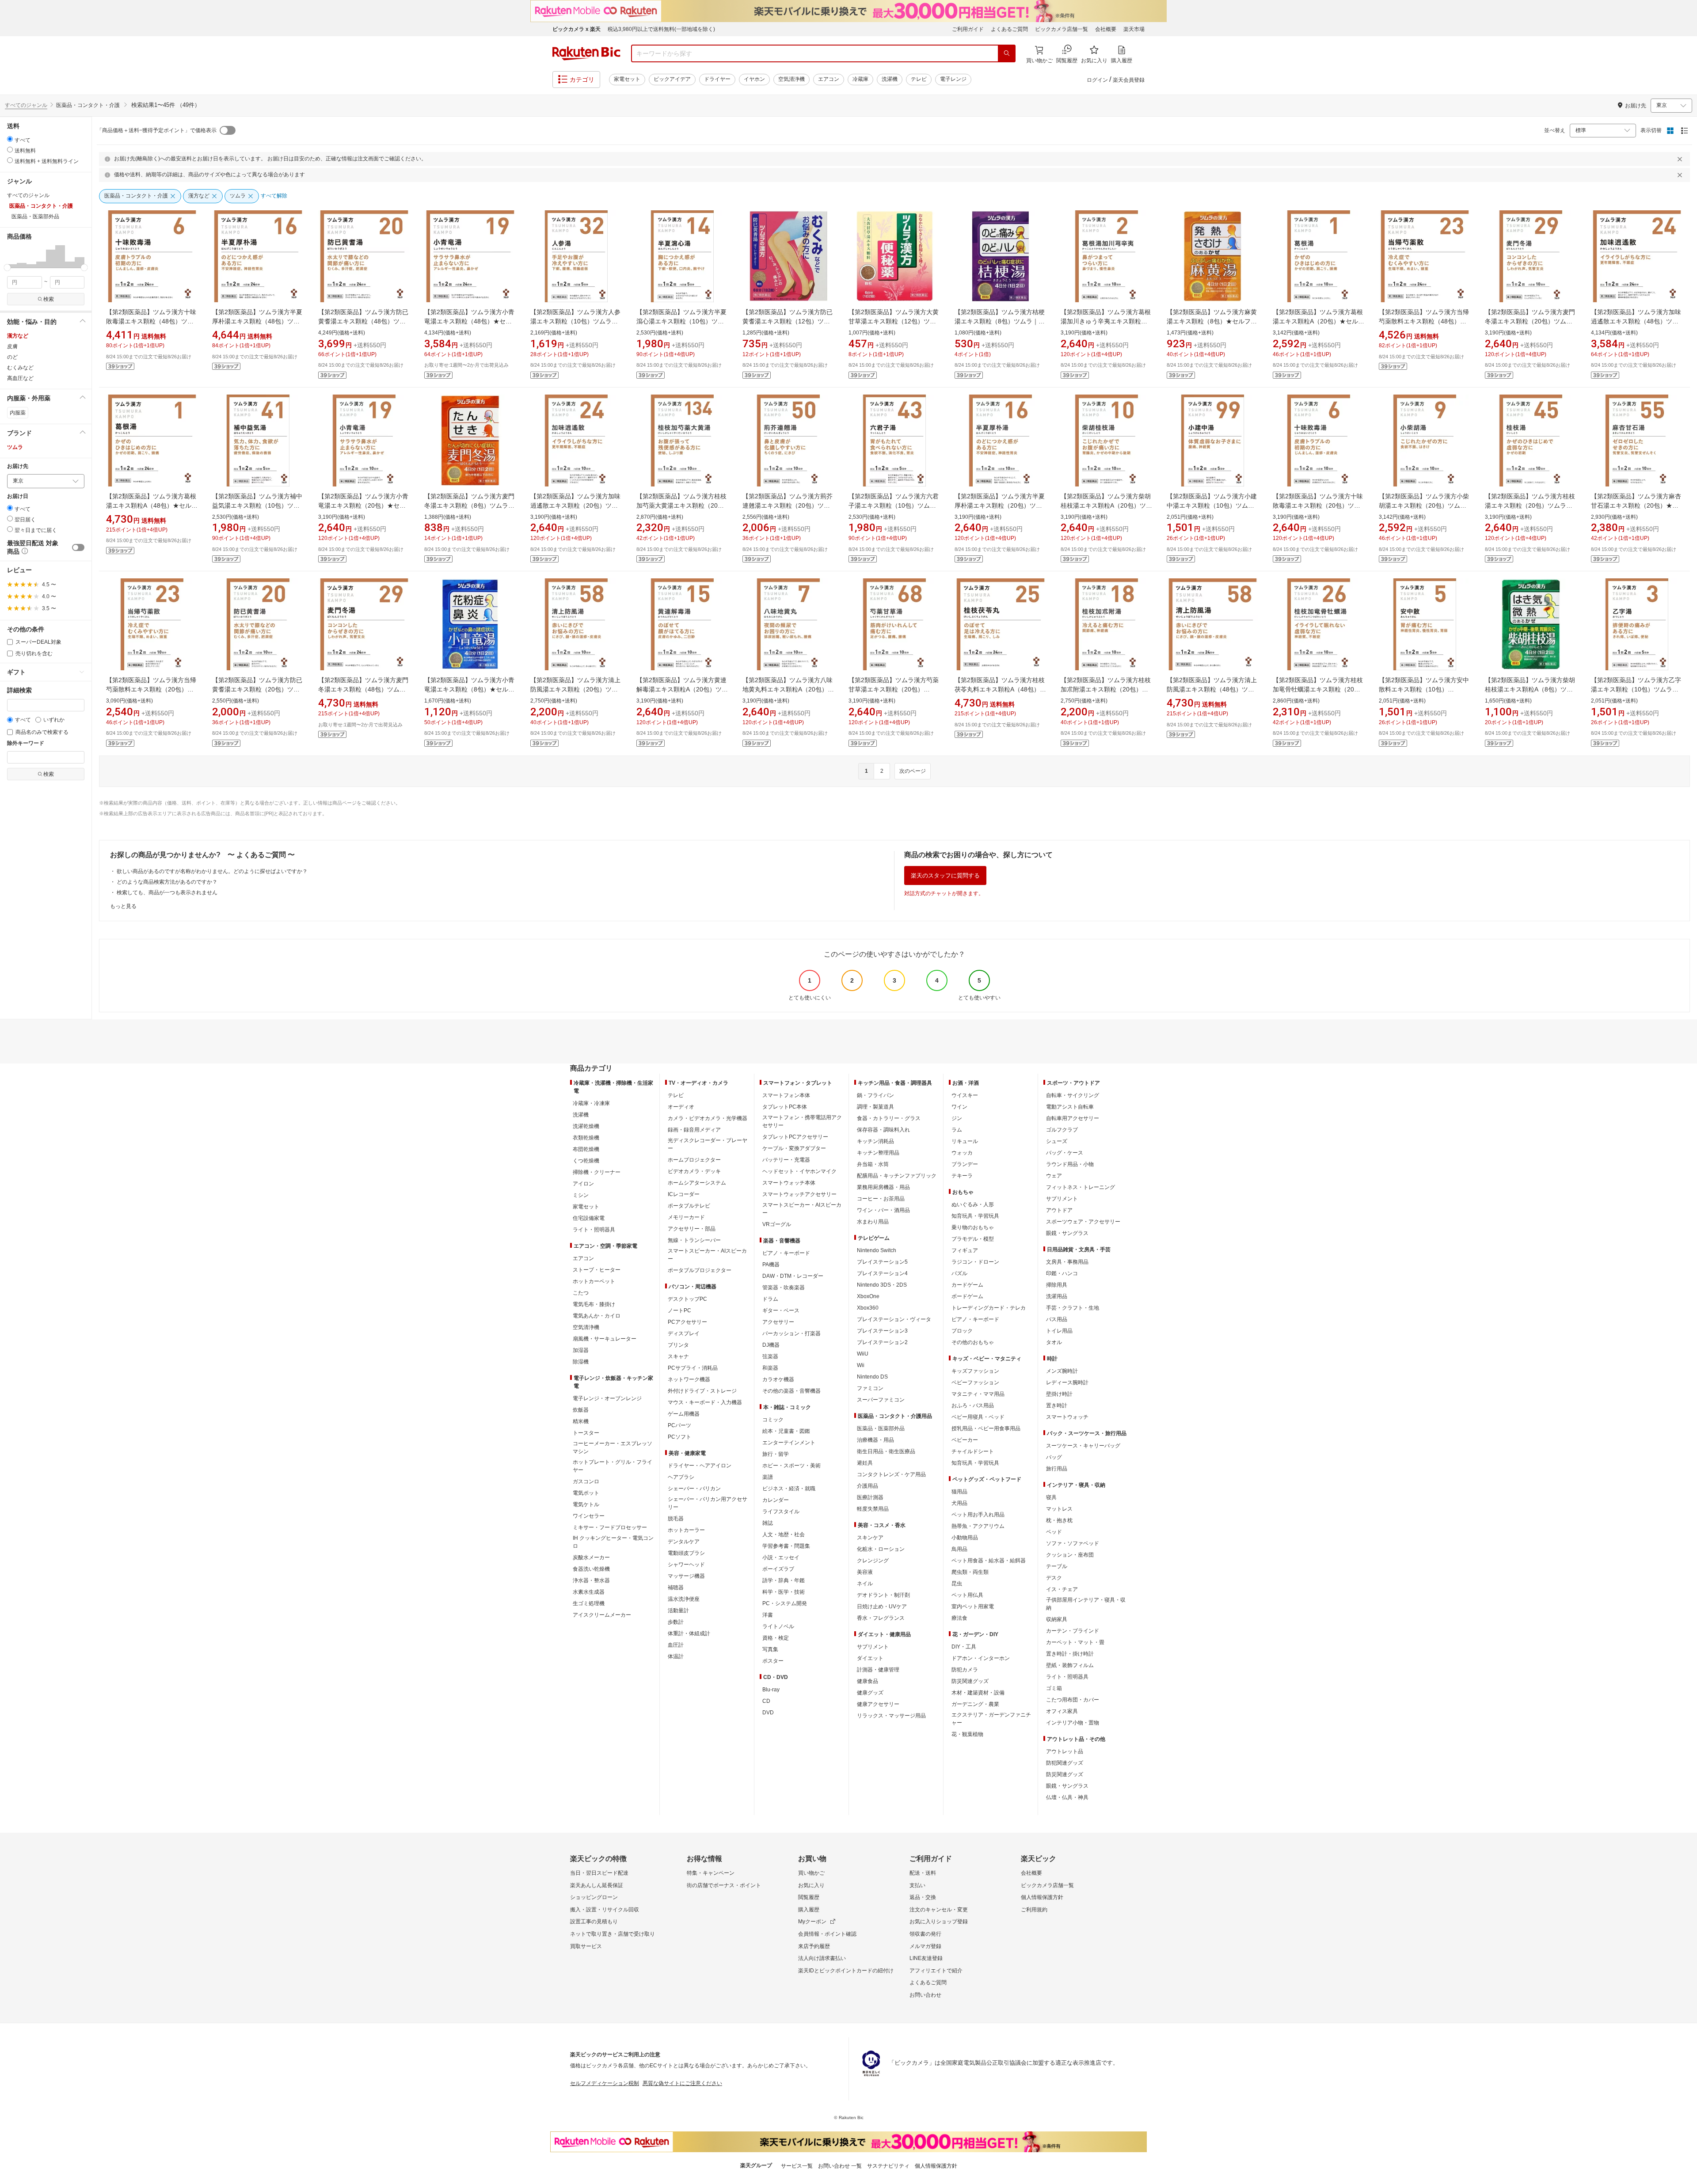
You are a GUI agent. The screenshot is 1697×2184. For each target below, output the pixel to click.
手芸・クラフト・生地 (1073, 1308)
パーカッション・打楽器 (791, 1333)
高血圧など (20, 378)
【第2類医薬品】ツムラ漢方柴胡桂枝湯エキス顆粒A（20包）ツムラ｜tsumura (1106, 505)
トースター (586, 1433)
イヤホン (754, 79)
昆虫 (957, 1584)
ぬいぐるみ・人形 (973, 1204)
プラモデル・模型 (973, 1239)
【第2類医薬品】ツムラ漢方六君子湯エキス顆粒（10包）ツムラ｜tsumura (894, 505)
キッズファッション (975, 1371)
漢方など (18, 336)
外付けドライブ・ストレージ (702, 1391)
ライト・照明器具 (594, 1230)
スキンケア (870, 1538)
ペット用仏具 (967, 1595)
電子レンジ (953, 79)
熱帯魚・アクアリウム (978, 1526)
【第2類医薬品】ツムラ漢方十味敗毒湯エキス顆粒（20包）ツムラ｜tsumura (1318, 505)
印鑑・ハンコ (1062, 1273)
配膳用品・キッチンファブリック (897, 1176)
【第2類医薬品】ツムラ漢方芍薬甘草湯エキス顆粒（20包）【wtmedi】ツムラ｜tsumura (894, 689)
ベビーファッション (975, 1383)
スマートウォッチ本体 (789, 1183)
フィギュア (965, 1250)
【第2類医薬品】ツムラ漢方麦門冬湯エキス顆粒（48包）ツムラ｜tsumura (363, 689)
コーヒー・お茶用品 (881, 1199)
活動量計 (678, 1610)
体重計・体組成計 (689, 1633)
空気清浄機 (791, 79)
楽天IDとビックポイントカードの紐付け (846, 1971)
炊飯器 (581, 1410)
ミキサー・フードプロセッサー (610, 1527)
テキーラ (962, 1176)
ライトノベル (778, 1626)
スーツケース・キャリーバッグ (1083, 1446)
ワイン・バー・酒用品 (883, 1210)
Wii (861, 1365)
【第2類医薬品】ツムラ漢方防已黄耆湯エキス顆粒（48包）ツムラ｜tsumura (363, 321)
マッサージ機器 (686, 1576)
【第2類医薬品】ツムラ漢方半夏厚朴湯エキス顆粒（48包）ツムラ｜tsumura (257, 321)
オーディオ (681, 1107)
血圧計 (676, 1645)
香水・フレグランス (881, 1618)
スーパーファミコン (881, 1400)
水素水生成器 (589, 1592)
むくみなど (20, 368)
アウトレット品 (1065, 1751)
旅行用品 (1057, 1469)
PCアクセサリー (687, 1322)
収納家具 (1057, 1619)
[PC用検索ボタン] (1007, 53)
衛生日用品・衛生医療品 (886, 1451)
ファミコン (870, 1388)
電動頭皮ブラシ (686, 1553)
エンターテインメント (789, 1443)
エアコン (829, 79)
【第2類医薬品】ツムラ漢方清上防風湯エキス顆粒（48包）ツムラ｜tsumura (1212, 689)
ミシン (581, 1195)
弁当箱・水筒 (873, 1164)
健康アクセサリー (878, 1704)
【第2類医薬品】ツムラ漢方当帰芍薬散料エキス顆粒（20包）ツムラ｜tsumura (151, 689)
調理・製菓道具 (875, 1107)
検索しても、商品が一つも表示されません (167, 893)
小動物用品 (965, 1538)
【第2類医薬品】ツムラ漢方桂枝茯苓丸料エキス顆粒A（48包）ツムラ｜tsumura (1000, 689)
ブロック (962, 1331)
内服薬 (18, 413)
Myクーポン (812, 1922)
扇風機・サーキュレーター (605, 1339)
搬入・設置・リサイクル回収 (605, 1910)
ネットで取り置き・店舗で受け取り (613, 1934)
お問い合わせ (925, 1995)
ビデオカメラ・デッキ (694, 1171)
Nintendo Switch (877, 1250)
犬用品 (959, 1503)
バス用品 (1057, 1319)
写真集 (770, 1649)
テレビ (919, 79)
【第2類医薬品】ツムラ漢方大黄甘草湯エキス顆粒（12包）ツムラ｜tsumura (894, 321)
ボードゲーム (967, 1296)
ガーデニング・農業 (975, 1704)
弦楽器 (770, 1356)
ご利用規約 (1034, 1910)
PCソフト (679, 1437)
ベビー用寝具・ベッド (978, 1417)
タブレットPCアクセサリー (795, 1137)
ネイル (865, 1584)
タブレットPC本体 (785, 1107)
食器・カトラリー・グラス (889, 1118)
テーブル (1057, 1566)
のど (12, 357)
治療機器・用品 (875, 1440)
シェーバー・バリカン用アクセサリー (708, 1503)
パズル (959, 1273)
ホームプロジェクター (694, 1160)
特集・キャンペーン (711, 1873)
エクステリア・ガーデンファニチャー (991, 1719)
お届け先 (18, 466)
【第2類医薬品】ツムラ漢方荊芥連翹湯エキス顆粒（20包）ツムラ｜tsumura (788, 505)
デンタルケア (684, 1542)
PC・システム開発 (785, 1603)
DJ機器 (771, 1345)
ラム (957, 1130)
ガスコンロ (586, 1481)
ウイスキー (965, 1095)
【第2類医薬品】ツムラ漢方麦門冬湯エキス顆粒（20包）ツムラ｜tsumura (1530, 321)
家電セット (627, 79)
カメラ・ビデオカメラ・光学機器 (708, 1118)
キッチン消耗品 (875, 1141)
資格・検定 (776, 1638)
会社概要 (1106, 29)
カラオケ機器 (778, 1379)
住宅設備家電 (589, 1218)
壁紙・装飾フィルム (1070, 1665)
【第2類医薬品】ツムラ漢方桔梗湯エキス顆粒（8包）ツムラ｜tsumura (1000, 321)
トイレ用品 (1059, 1331)
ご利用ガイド (968, 29)
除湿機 (581, 1362)
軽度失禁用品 (873, 1509)
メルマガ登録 (925, 1946)
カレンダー (776, 1500)
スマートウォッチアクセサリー (799, 1194)
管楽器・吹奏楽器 (784, 1288)
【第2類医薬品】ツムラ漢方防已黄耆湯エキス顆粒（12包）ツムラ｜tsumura (788, 321)
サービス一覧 (797, 2166)
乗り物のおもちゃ (973, 1227)
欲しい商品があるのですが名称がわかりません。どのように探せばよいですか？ (212, 871)
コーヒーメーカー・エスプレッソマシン (613, 1447)
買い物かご (811, 1873)
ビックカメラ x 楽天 (576, 29)
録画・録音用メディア (694, 1130)
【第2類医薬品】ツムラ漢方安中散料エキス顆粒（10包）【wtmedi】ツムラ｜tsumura (1424, 689)
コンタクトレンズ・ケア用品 (891, 1474)
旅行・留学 (776, 1454)
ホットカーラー (686, 1530)
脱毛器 (676, 1519)
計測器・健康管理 (878, 1670)
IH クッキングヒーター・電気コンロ (613, 1542)
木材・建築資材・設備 (978, 1693)
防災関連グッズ (970, 1681)
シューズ (1057, 1141)
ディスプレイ (684, 1333)
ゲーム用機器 (684, 1414)
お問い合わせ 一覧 (840, 2166)
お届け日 (18, 496)
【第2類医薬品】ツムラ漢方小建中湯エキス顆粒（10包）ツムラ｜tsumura (1212, 505)
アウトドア (1059, 1210)
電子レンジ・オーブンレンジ (607, 1398)
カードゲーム (967, 1285)
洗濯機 (890, 79)
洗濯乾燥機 (586, 1126)
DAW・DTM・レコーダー (793, 1276)
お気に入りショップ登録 (939, 1922)
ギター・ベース (781, 1310)
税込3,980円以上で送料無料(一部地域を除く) (661, 29)
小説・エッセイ (781, 1557)
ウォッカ (962, 1153)
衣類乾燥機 (586, 1138)
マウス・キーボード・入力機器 (705, 1402)
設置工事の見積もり (594, 1922)
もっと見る (123, 906)
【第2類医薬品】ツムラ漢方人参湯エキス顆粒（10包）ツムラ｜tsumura (575, 321)
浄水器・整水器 (591, 1580)
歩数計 (676, 1622)
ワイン (959, 1107)
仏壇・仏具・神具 (1067, 1797)
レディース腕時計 (1067, 1383)
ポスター (773, 1661)
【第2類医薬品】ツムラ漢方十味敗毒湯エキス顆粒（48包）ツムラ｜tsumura (151, 321)
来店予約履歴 (814, 1946)
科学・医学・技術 (784, 1592)
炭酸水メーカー (591, 1557)
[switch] (78, 547)
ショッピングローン (594, 1897)
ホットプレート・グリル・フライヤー (613, 1466)
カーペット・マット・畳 (1075, 1642)
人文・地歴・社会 (784, 1534)
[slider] (7, 268)
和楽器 (770, 1368)
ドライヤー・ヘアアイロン (700, 1466)
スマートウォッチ (1067, 1417)
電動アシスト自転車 (1070, 1107)
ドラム (770, 1299)
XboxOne (868, 1296)
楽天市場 (1134, 29)
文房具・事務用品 (1067, 1262)
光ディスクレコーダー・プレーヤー (708, 1144)
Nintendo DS (872, 1377)
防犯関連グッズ (1065, 1763)
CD (766, 1701)
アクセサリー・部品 (692, 1229)
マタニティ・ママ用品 (978, 1394)
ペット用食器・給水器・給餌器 (989, 1561)
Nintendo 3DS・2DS (882, 1285)
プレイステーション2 (882, 1342)
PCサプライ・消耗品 (693, 1368)
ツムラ (15, 447)
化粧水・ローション (881, 1549)
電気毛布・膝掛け (594, 1304)
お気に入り (811, 1885)
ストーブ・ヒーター (597, 1270)
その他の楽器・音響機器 (791, 1391)
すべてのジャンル (26, 105)
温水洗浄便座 (684, 1599)
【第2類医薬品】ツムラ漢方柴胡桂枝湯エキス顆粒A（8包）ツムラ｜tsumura (1530, 689)
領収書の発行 (925, 1934)
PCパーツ (679, 1425)
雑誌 (768, 1523)
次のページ (913, 771)
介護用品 (868, 1486)
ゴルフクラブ (1062, 1130)
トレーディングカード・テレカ (989, 1308)
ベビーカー (965, 1440)
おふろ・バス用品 (973, 1405)
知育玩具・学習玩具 (975, 1216)
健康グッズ (870, 1693)
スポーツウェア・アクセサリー (1083, 1222)
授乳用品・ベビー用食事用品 (986, 1428)
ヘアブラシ (681, 1477)
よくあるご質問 (1009, 29)
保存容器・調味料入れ (883, 1130)
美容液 (865, 1572)
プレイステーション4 (882, 1273)
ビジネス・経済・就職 (789, 1489)
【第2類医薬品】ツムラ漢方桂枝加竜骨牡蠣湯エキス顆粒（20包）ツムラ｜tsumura (1318, 689)
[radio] (10, 139)
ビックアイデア (672, 79)
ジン (957, 1118)
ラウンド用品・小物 (1070, 1164)
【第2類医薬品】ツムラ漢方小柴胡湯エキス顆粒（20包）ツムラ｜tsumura (1424, 505)
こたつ (581, 1293)
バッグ (1054, 1457)
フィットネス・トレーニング (1081, 1187)
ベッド (1054, 1532)
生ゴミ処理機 (589, 1603)
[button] (12, 256)
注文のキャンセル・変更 (939, 1910)
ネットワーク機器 (689, 1379)
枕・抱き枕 (1059, 1520)
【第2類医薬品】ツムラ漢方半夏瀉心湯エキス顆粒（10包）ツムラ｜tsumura (681, 321)
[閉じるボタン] (1681, 159)
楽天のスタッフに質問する (945, 875)
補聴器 (676, 1588)
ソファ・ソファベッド (1073, 1543)
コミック (773, 1420)
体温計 (676, 1656)
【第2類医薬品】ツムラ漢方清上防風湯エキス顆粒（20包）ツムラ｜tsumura (575, 689)
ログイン (1097, 80)
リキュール (965, 1141)
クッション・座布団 (1070, 1555)
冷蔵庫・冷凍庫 (591, 1103)
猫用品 (959, 1492)
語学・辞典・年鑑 (784, 1580)
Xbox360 (868, 1308)
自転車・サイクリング (1073, 1095)
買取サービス (586, 1946)
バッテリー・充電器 (786, 1160)
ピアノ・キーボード (786, 1253)
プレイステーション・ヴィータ (894, 1319)
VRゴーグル (777, 1224)
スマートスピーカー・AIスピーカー (707, 1255)
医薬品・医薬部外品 (881, 1428)
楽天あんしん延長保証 (597, 1885)
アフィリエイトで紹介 (936, 1971)
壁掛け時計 (1059, 1394)
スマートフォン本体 (786, 1095)
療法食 (959, 1618)
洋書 (768, 1615)
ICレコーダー (684, 1194)
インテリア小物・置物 (1073, 1723)
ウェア (1054, 1176)
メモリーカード (686, 1217)
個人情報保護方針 (1042, 1897)
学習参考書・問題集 (786, 1546)
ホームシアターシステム (697, 1183)
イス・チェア (1062, 1589)
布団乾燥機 (586, 1149)
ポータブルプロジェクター (700, 1270)
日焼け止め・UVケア (882, 1607)
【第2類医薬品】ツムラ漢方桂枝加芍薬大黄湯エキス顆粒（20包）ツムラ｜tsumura (681, 505)
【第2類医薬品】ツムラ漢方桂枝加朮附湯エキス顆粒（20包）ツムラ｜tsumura (1106, 689)
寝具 (1051, 1497)
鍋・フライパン (875, 1095)
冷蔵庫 (860, 79)
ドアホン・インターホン (981, 1658)
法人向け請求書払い (822, 1958)
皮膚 (12, 346)
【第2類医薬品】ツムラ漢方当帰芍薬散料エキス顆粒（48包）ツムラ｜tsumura (1424, 321)
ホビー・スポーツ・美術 (791, 1466)
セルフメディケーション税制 (605, 2083)
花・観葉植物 (967, 1734)
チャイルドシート (973, 1451)
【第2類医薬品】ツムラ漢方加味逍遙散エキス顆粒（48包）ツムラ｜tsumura (1636, 321)
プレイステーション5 (882, 1262)
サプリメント (873, 1647)
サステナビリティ (888, 2166)
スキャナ (678, 1356)
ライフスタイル (781, 1512)
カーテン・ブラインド (1073, 1631)
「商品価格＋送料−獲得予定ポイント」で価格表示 (157, 130)
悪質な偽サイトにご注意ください (682, 2083)
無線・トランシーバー (694, 1240)
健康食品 (868, 1681)
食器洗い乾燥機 (591, 1569)
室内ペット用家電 (973, 1607)
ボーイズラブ (778, 1569)
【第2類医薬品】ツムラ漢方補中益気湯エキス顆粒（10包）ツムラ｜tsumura (257, 505)
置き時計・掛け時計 (1070, 1654)
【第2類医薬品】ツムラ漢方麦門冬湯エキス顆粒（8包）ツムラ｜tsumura (469, 505)
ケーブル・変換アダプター (794, 1148)
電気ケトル (586, 1504)
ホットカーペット (594, 1281)
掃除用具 (1057, 1285)
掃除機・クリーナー (597, 1172)
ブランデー (965, 1164)
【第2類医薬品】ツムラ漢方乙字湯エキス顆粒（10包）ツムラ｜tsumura (1636, 689)
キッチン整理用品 (878, 1153)
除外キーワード (26, 743)
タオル (1054, 1342)
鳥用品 (959, 1549)
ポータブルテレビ (689, 1206)
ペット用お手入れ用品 (978, 1515)
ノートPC (679, 1310)
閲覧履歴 (809, 1897)
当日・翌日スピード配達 (599, 1873)
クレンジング (873, 1561)
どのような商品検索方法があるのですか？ (167, 882)
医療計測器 (870, 1497)
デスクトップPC (687, 1299)
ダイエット (870, 1658)
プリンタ (678, 1345)
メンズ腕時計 (1062, 1371)
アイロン (583, 1184)
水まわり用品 (873, 1222)
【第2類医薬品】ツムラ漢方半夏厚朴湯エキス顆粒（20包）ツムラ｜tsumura (1000, 505)
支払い (917, 1885)
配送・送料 (923, 1873)
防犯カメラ (965, 1670)
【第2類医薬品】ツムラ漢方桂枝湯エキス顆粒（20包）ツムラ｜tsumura (1530, 505)
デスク (1054, 1578)
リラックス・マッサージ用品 (891, 1716)
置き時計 (1057, 1405)
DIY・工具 (964, 1647)
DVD (768, 1713)
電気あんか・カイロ (597, 1316)
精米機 (581, 1421)
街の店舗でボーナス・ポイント (724, 1885)
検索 (49, 299)
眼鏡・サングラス (1067, 1233)
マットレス (1059, 1509)
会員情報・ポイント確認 (827, 1934)
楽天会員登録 (1129, 80)
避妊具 (865, 1463)
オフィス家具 (1062, 1711)
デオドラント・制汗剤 (883, 1595)
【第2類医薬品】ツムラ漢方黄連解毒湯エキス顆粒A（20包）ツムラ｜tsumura (682, 689)
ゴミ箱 (1054, 1688)
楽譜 (768, 1477)
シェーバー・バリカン (694, 1489)
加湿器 (581, 1350)
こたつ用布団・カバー (1073, 1700)
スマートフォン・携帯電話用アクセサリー (802, 1121)
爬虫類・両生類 (970, 1572)
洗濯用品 (1057, 1296)
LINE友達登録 (926, 1958)
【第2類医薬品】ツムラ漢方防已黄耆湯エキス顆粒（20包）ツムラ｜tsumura (257, 689)
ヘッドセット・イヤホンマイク (799, 1171)
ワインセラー (589, 1516)
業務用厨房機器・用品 (883, 1187)
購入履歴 (809, 1910)
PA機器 (771, 1265)
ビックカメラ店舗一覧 (1062, 29)
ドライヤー (717, 79)
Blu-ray (771, 1690)
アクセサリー (778, 1322)
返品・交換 (923, 1897)
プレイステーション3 (882, 1331)
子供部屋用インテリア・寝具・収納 (1086, 1604)
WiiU (863, 1354)
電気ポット (586, 1493)
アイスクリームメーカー (602, 1615)
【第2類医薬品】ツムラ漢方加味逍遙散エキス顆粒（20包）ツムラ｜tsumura (575, 505)
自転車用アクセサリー (1073, 1118)
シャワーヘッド (686, 1565)
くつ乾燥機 (586, 1161)
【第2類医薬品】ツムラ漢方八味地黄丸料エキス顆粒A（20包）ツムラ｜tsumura (788, 689)
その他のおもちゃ (973, 1342)
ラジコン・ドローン (975, 1262)
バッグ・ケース (1065, 1153)
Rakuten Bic (586, 53)
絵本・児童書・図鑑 (786, 1431)
